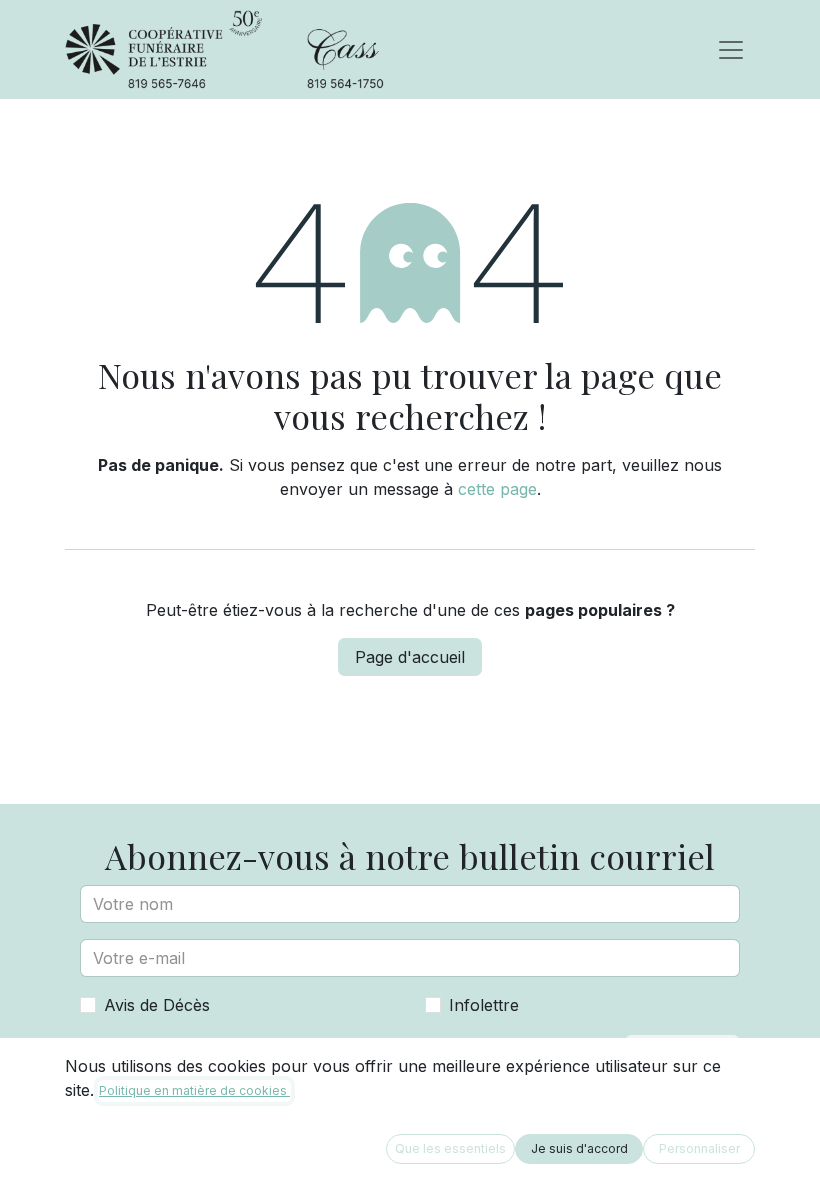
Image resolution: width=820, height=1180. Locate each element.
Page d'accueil (410, 657)
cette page (497, 489)
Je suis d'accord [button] (579, 1148)
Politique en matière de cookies (194, 1090)
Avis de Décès (157, 1005)
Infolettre (484, 1005)
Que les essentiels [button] (450, 1148)
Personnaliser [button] (699, 1148)
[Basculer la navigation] (731, 50)
